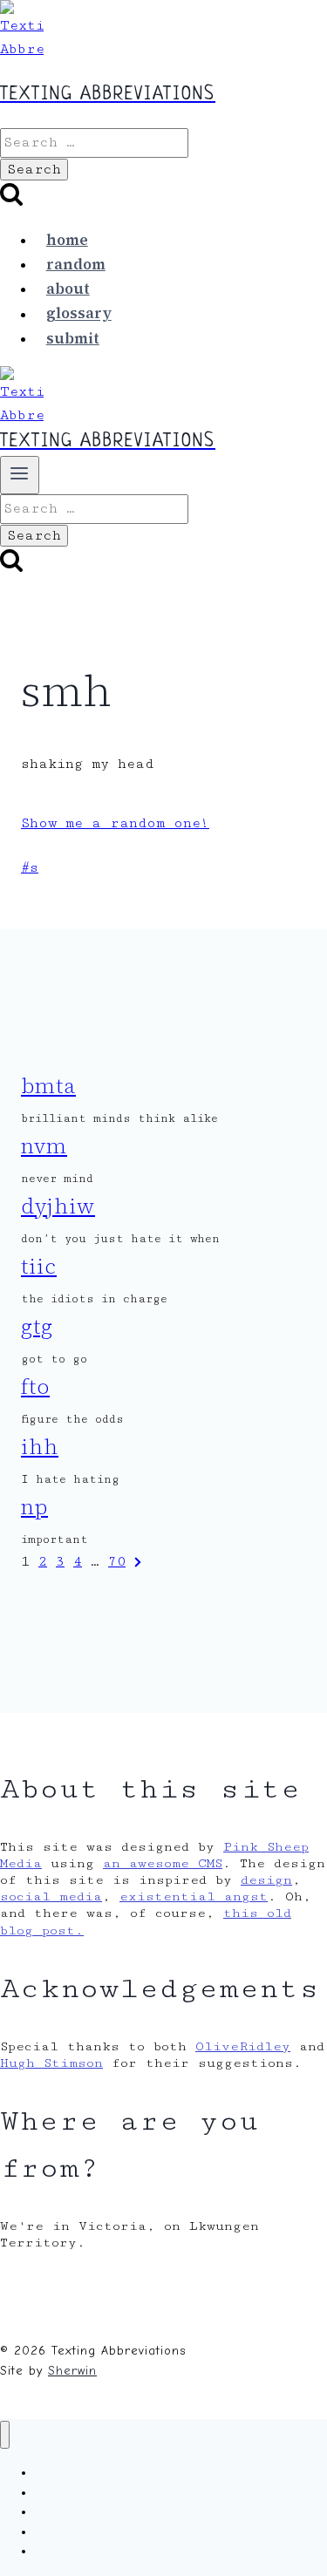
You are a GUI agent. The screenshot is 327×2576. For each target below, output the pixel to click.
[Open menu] (20, 475)
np (34, 1507)
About (68, 289)
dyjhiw (58, 1206)
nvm (44, 1146)
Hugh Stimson (51, 2063)
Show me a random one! (115, 823)
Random (76, 264)
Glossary (79, 314)
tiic (39, 1266)
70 (117, 1562)
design (266, 1880)
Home (67, 240)
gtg (37, 1326)
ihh (40, 1447)
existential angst (194, 1896)
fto (35, 1387)
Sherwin (72, 2371)
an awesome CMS (163, 1863)
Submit (73, 338)
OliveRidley (243, 2046)
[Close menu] (5, 2435)
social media (51, 1896)
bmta (48, 1086)
